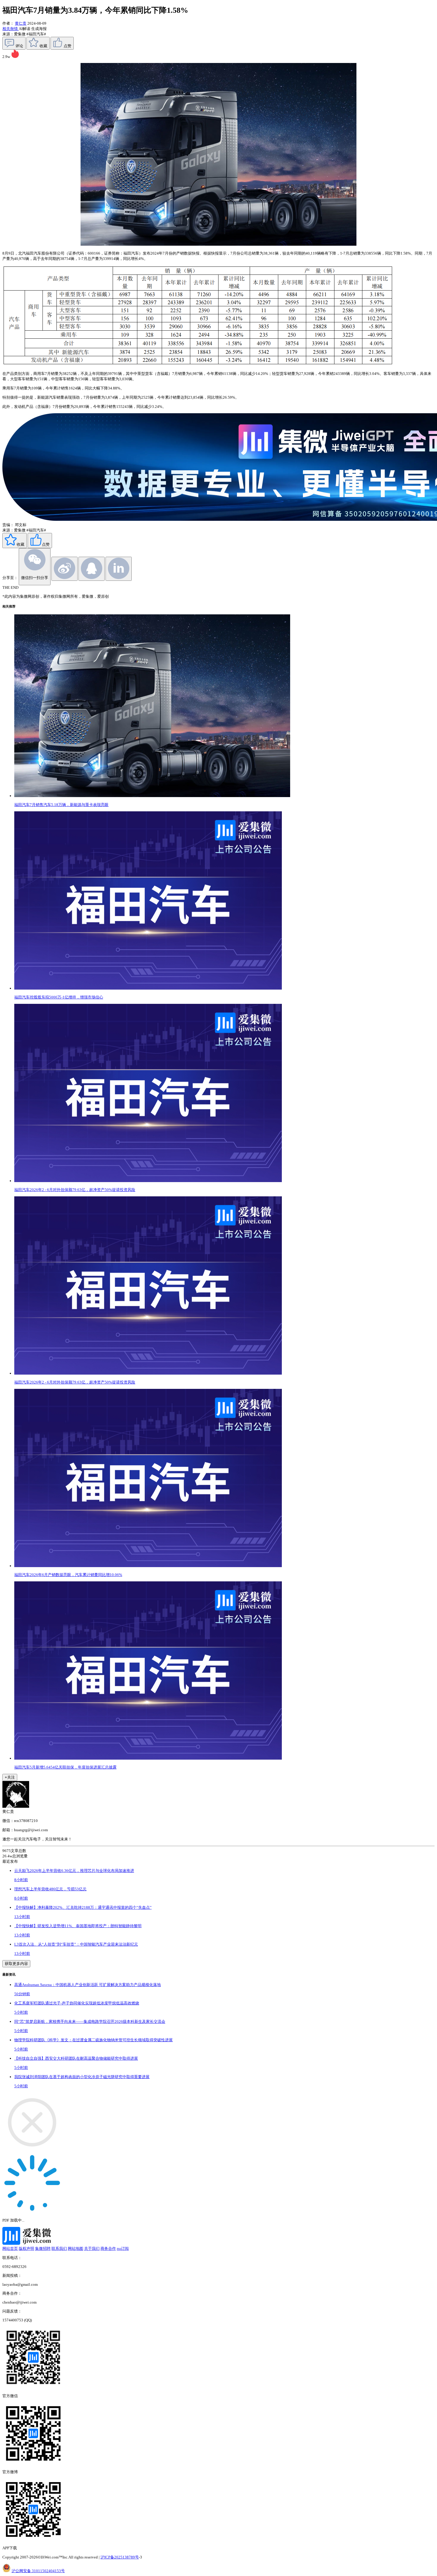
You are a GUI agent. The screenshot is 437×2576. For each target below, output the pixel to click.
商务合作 (108, 2248)
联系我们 (59, 2248)
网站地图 (76, 2248)
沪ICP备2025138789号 (120, 2557)
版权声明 (26, 2248)
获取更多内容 (16, 1964)
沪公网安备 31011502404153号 (38, 2571)
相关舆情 (11, 29)
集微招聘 (43, 2248)
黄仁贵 (21, 23)
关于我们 (92, 2248)
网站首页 (10, 2248)
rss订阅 (123, 2248)
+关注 (10, 1777)
